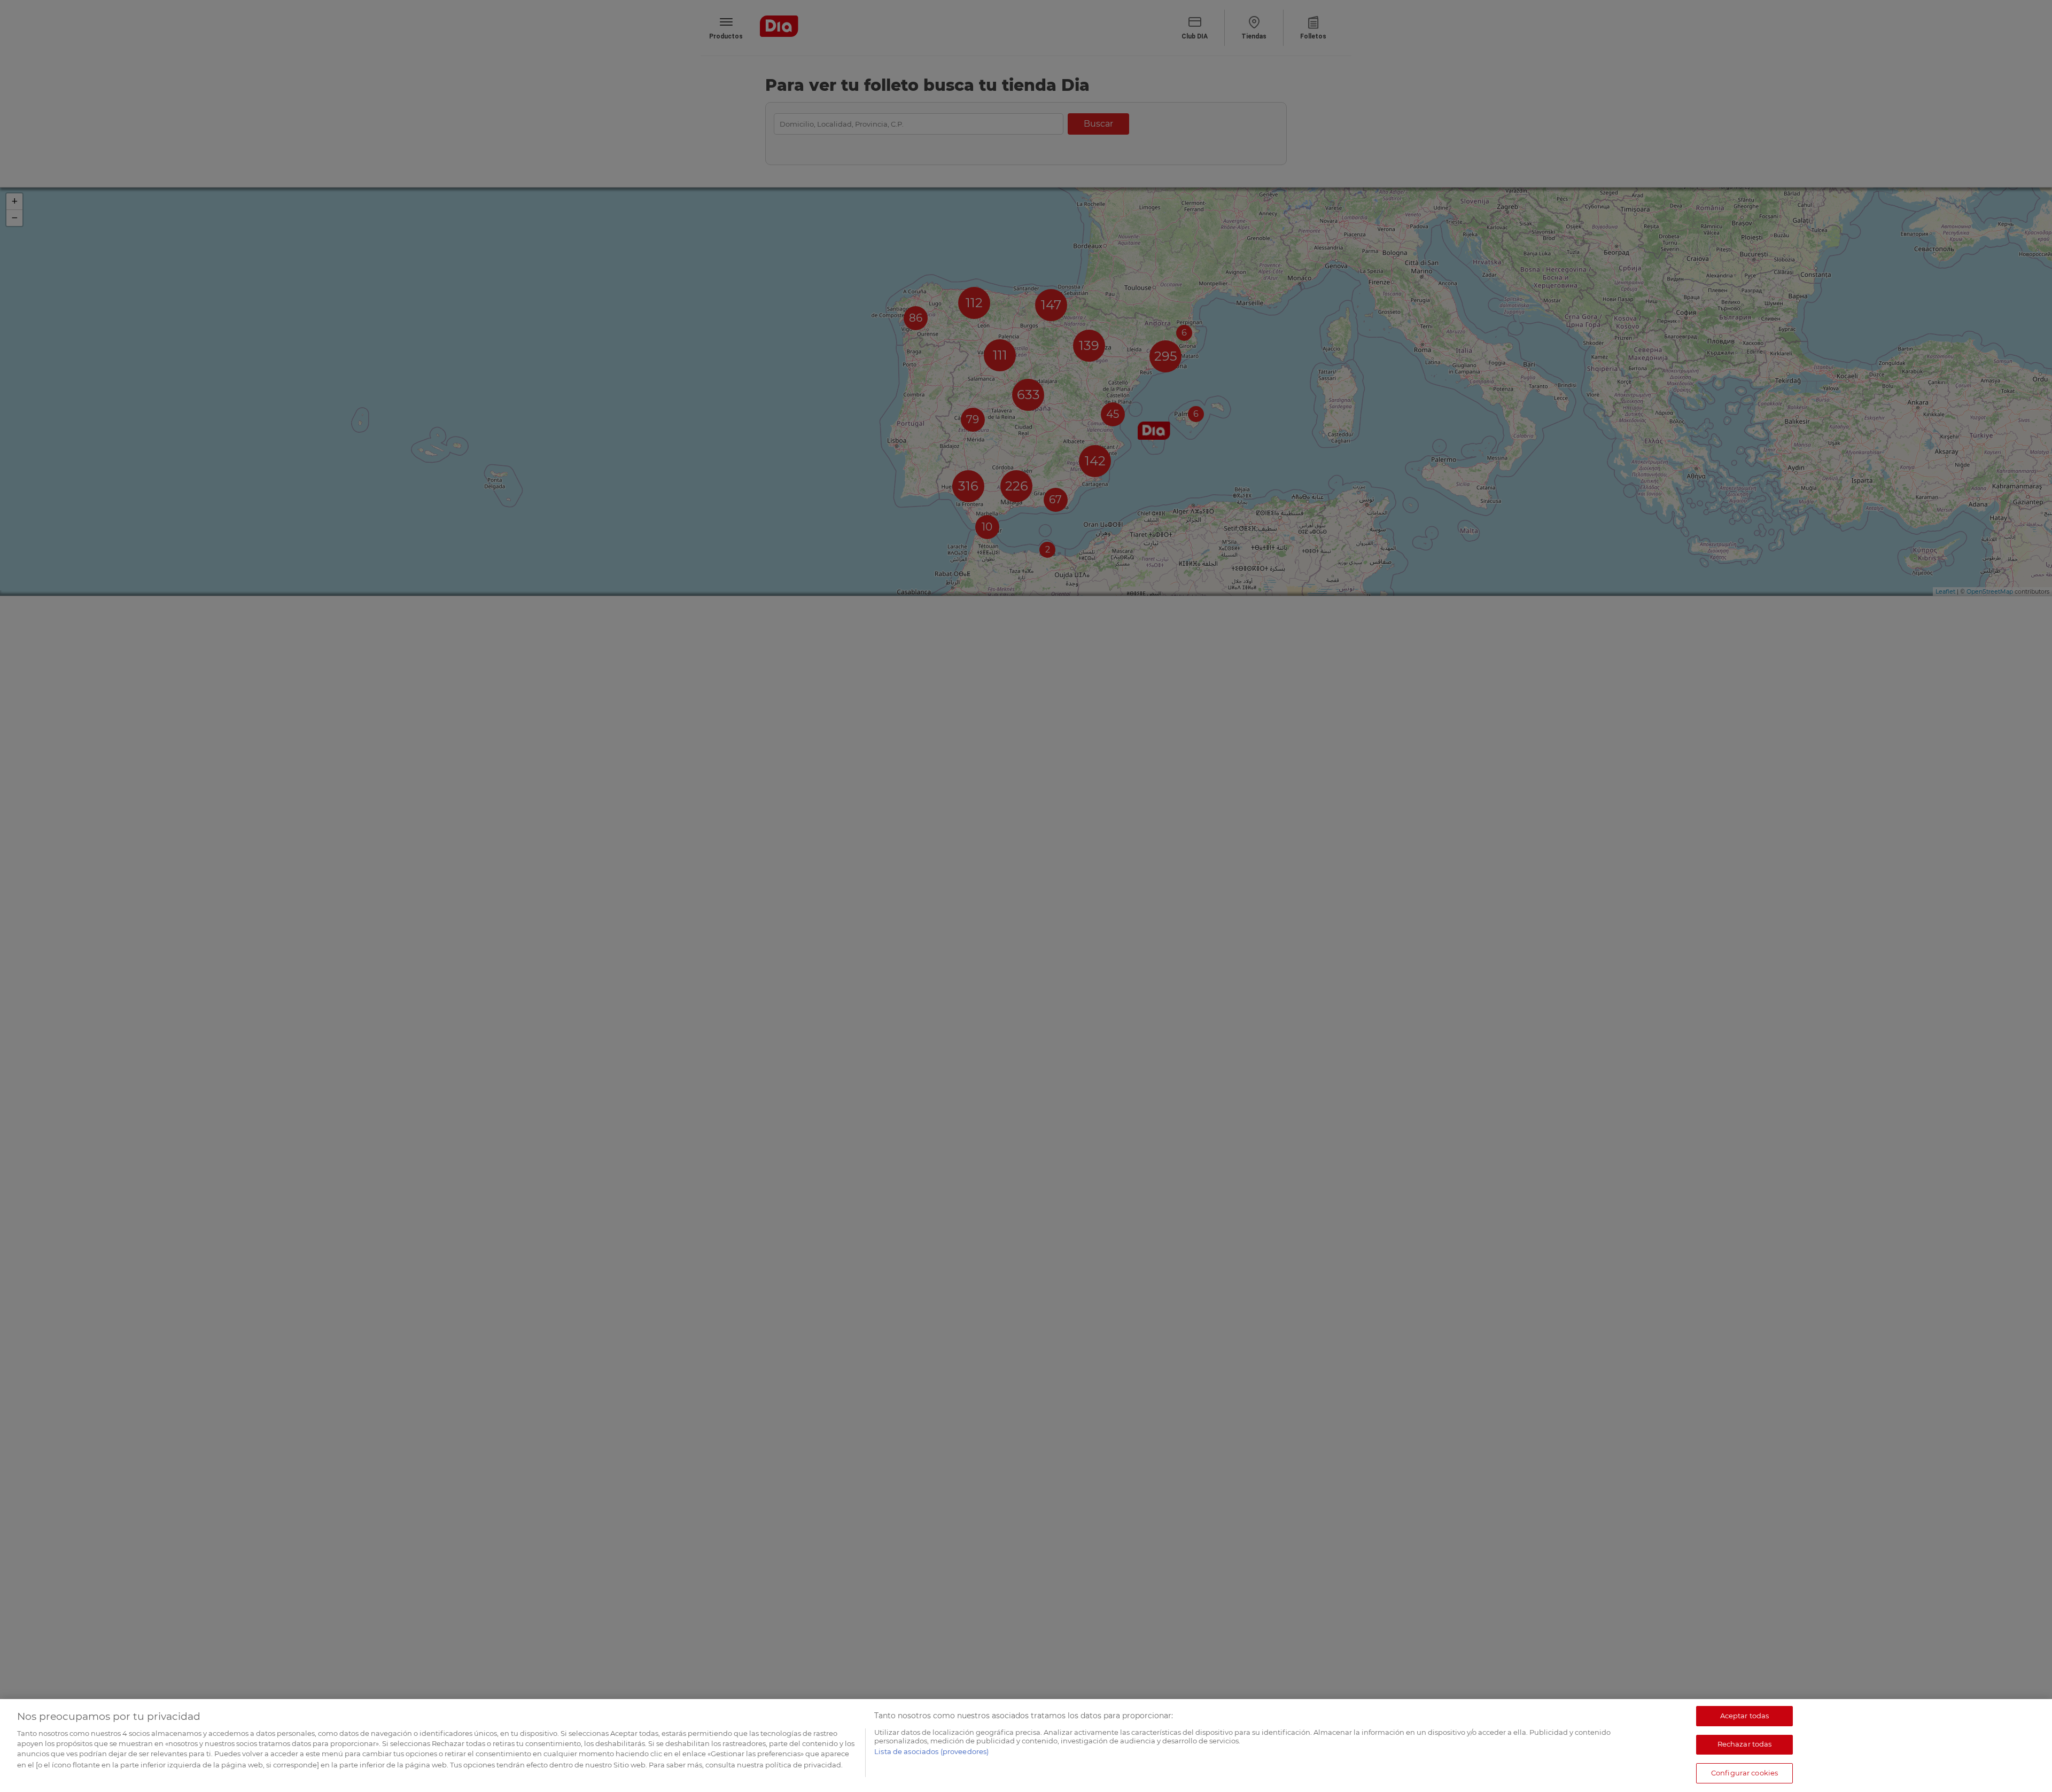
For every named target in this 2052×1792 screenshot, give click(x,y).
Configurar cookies (1744, 1773)
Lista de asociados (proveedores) (931, 1752)
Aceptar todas (1745, 1716)
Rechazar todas (1745, 1744)
